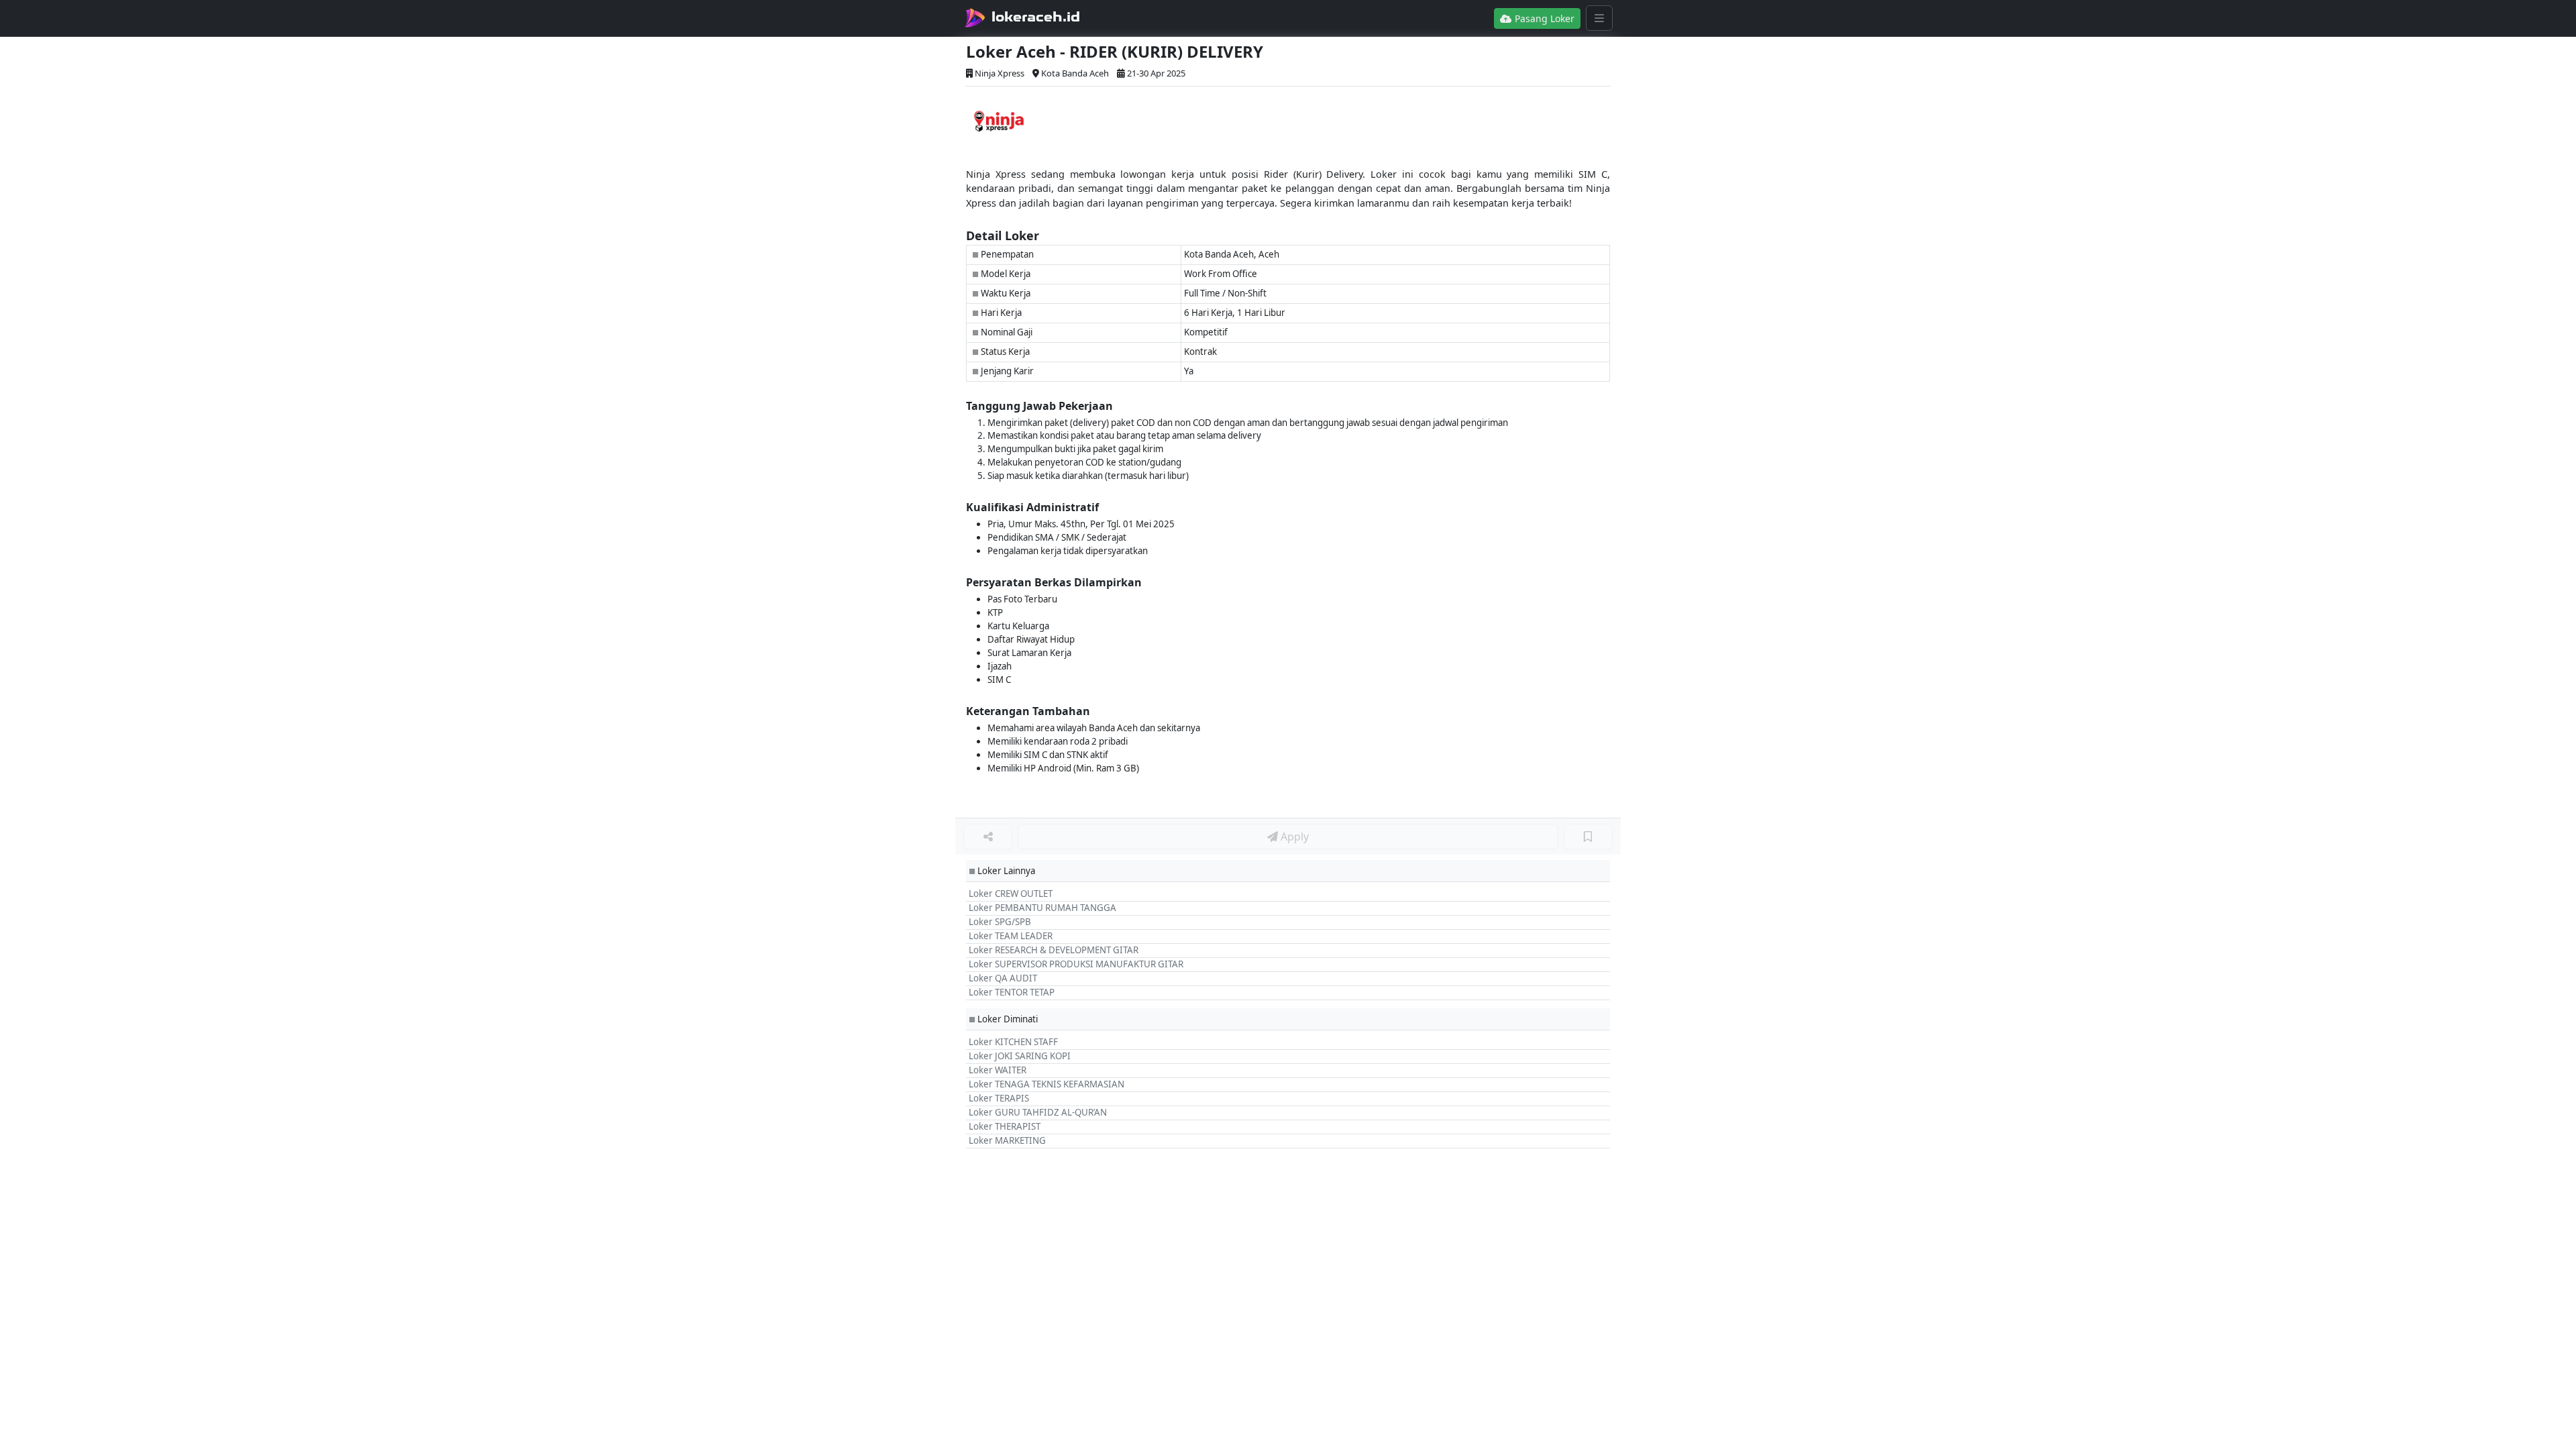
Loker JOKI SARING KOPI (1020, 1056)
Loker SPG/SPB (1000, 922)
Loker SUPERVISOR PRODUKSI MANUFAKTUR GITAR (1076, 964)
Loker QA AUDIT (1003, 978)
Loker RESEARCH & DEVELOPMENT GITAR (1054, 950)
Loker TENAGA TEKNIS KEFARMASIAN (1046, 1084)
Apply (1293, 837)
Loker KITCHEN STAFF (1013, 1042)
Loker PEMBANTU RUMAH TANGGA (1042, 908)
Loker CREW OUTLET (1011, 894)
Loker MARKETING (1007, 1140)
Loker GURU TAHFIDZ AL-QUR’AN (1038, 1112)
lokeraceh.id (1036, 17)
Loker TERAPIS (999, 1098)
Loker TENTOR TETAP (1012, 992)
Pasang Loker (1543, 18)
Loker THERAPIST (1005, 1126)
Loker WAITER (998, 1070)
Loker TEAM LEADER (1011, 936)
